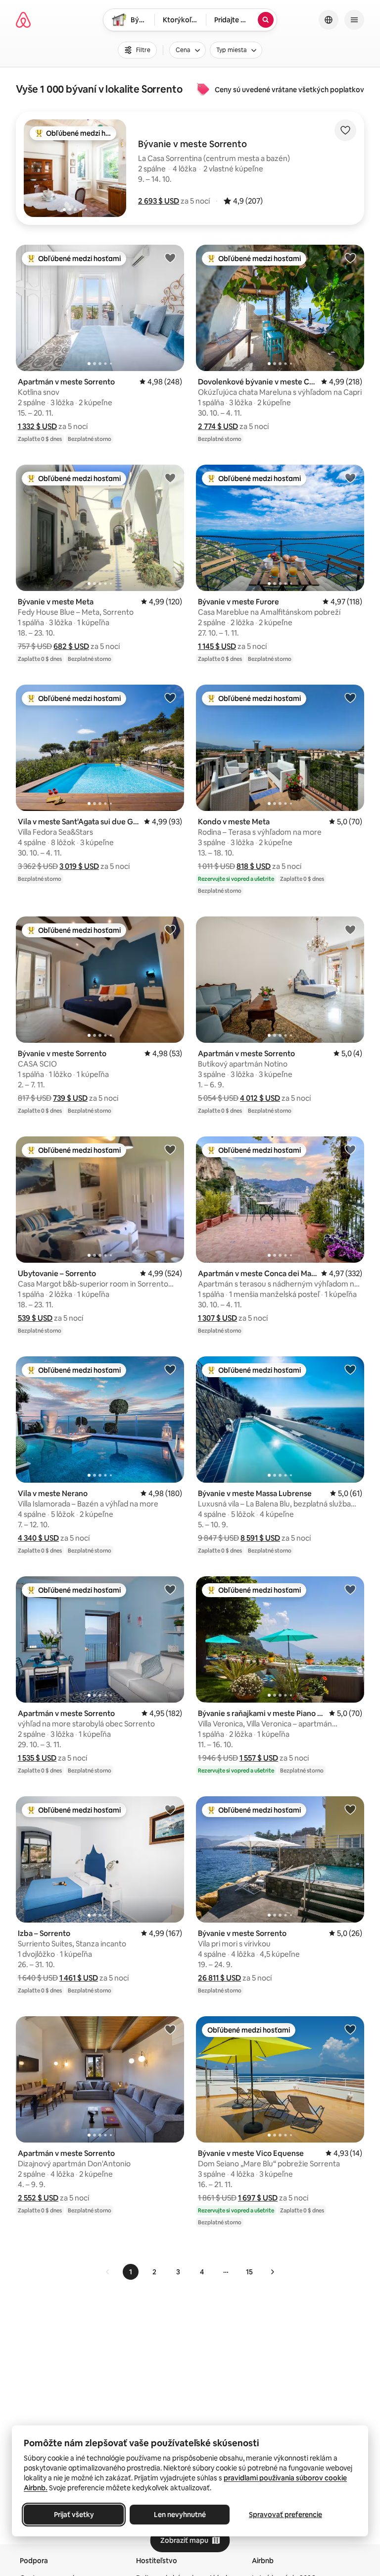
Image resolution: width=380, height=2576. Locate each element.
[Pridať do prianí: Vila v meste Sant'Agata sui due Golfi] (170, 698)
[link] (108, 2272)
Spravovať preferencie (285, 2515)
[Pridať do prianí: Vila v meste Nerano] (170, 1369)
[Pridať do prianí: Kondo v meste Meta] (350, 698)
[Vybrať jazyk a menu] (329, 20)
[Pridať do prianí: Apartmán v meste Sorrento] (170, 258)
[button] (159, 201)
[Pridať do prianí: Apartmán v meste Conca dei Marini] (350, 1149)
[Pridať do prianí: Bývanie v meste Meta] (170, 478)
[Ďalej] (272, 2272)
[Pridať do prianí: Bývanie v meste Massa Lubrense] (350, 1369)
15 (249, 2272)
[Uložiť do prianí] (345, 130)
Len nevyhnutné (180, 2515)
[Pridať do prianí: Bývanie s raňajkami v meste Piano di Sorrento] (350, 1589)
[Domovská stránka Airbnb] (23, 20)
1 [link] (131, 2272)
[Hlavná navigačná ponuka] (354, 20)
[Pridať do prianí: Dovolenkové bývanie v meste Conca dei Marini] (350, 258)
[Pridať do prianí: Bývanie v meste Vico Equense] (350, 2029)
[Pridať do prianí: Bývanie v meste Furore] (350, 478)
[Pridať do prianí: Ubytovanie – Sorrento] (170, 1149)
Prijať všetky (74, 2515)
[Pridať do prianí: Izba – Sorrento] (170, 1809)
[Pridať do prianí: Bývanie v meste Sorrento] (170, 929)
